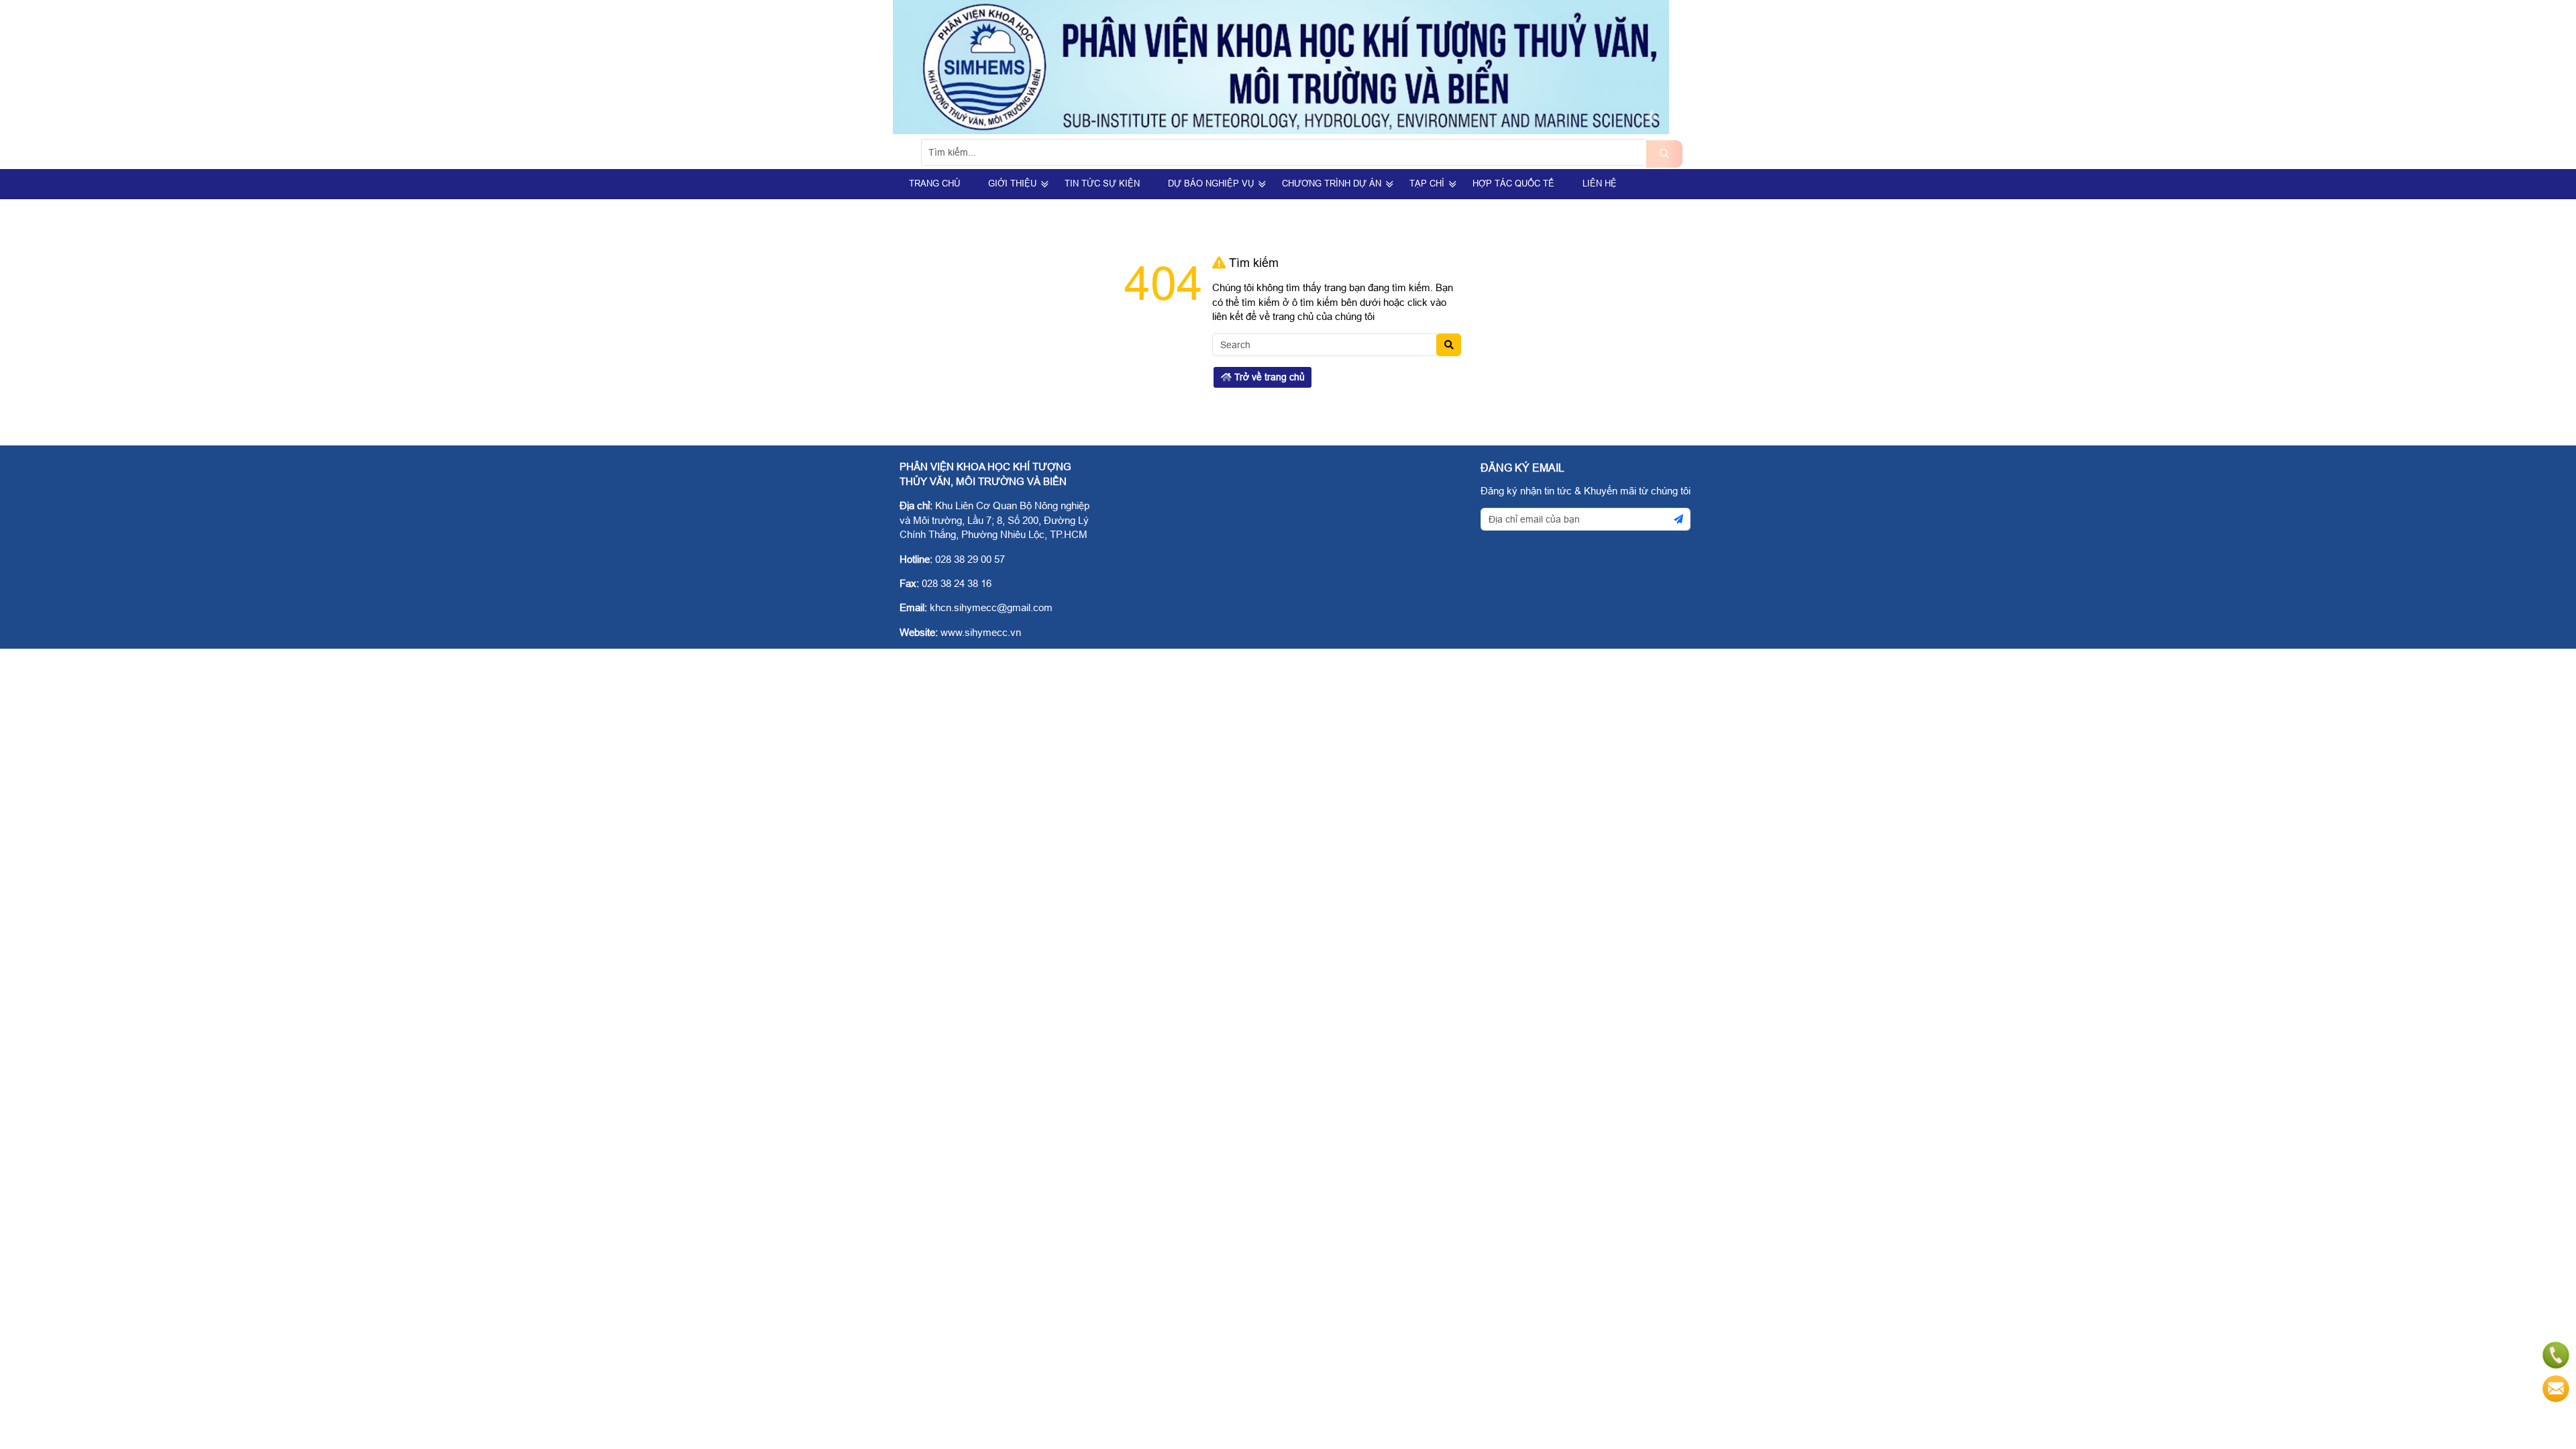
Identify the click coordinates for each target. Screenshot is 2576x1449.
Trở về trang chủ (1268, 377)
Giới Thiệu (1012, 183)
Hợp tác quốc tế (1513, 183)
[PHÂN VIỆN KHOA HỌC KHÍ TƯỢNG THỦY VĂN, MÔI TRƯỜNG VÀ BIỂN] (1281, 130)
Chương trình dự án (1332, 183)
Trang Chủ (934, 183)
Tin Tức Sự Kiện (1102, 183)
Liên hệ (1600, 183)
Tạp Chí (1427, 183)
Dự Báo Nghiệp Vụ (1211, 183)
